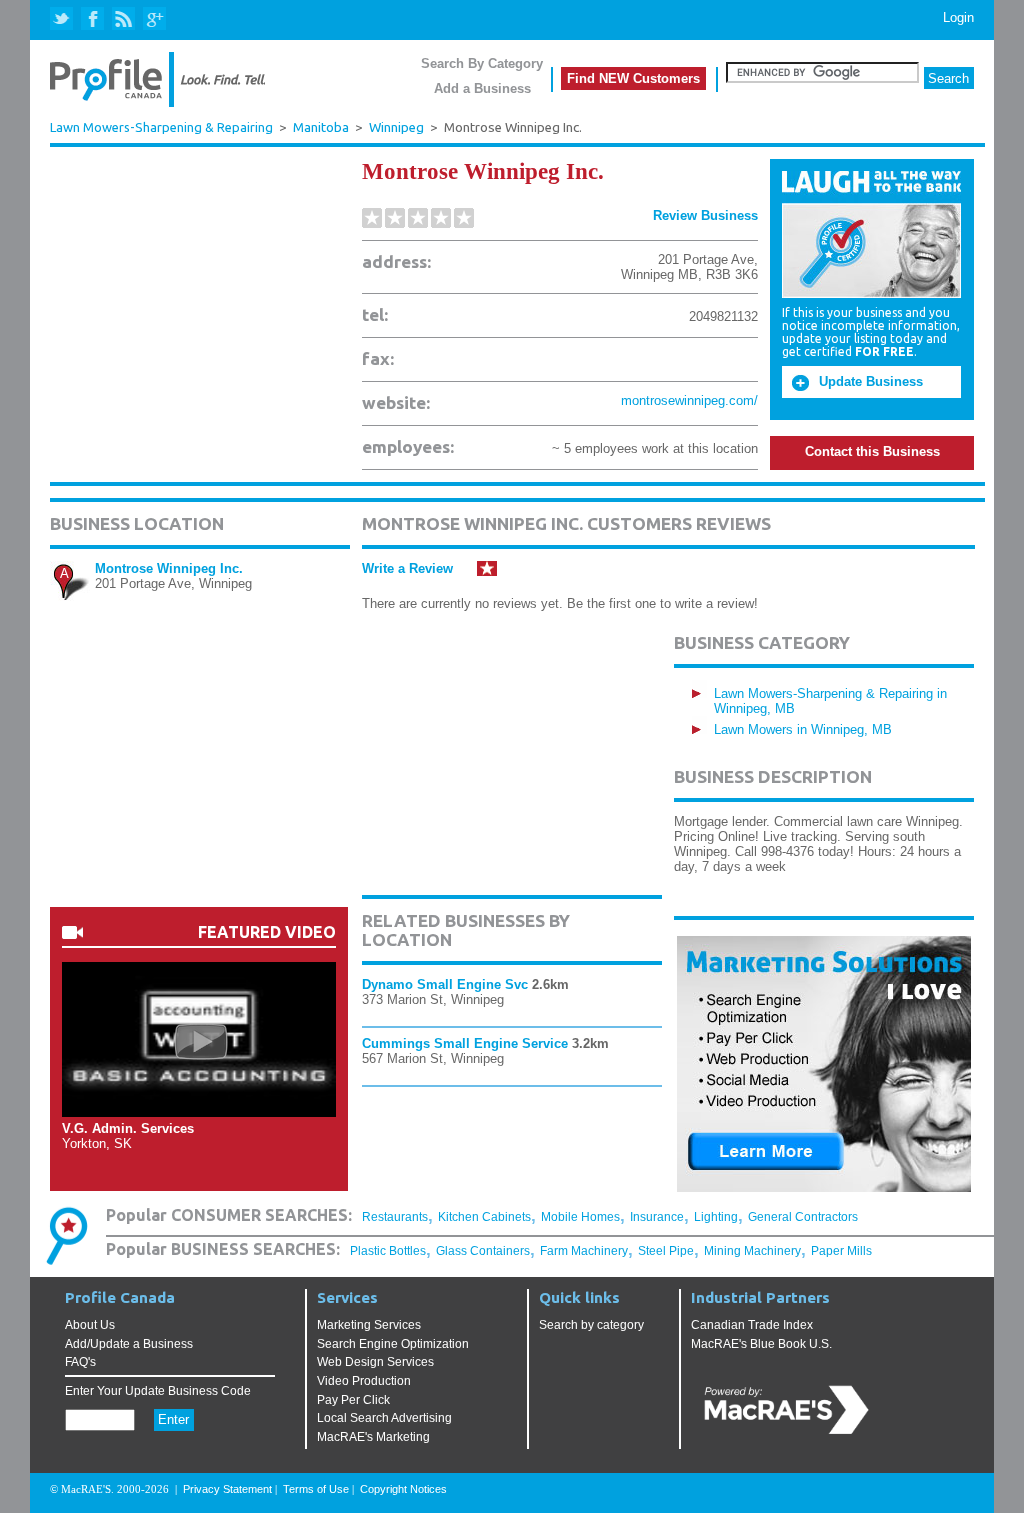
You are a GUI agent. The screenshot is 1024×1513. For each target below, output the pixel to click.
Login (958, 17)
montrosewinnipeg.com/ (689, 400)
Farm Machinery (584, 1251)
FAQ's (80, 1362)
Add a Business (482, 88)
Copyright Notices (403, 1489)
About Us (90, 1325)
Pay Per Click (353, 1400)
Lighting (716, 1217)
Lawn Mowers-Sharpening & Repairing (161, 127)
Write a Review (407, 568)
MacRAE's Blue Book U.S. (761, 1344)
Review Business (705, 215)
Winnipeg (396, 127)
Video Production (364, 1381)
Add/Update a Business (129, 1344)
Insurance (657, 1217)
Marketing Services (369, 1325)
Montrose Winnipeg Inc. (169, 568)
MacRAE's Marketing (373, 1437)
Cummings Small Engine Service (465, 1043)
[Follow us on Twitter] (63, 19)
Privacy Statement (227, 1489)
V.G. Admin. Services (128, 1128)
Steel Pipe (666, 1251)
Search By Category (482, 63)
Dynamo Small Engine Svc (445, 984)
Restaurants (395, 1217)
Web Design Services (375, 1362)
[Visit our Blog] (123, 19)
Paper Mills (841, 1251)
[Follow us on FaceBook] (93, 19)
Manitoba (321, 127)
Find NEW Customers (633, 78)
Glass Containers (483, 1251)
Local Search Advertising (384, 1418)
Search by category (591, 1325)
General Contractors (803, 1217)
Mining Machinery (752, 1251)
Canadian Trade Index (752, 1325)
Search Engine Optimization (393, 1344)
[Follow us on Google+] (153, 19)
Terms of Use (316, 1489)
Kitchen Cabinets (484, 1217)
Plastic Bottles (388, 1251)
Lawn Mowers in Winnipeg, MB (803, 729)
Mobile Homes (580, 1217)
